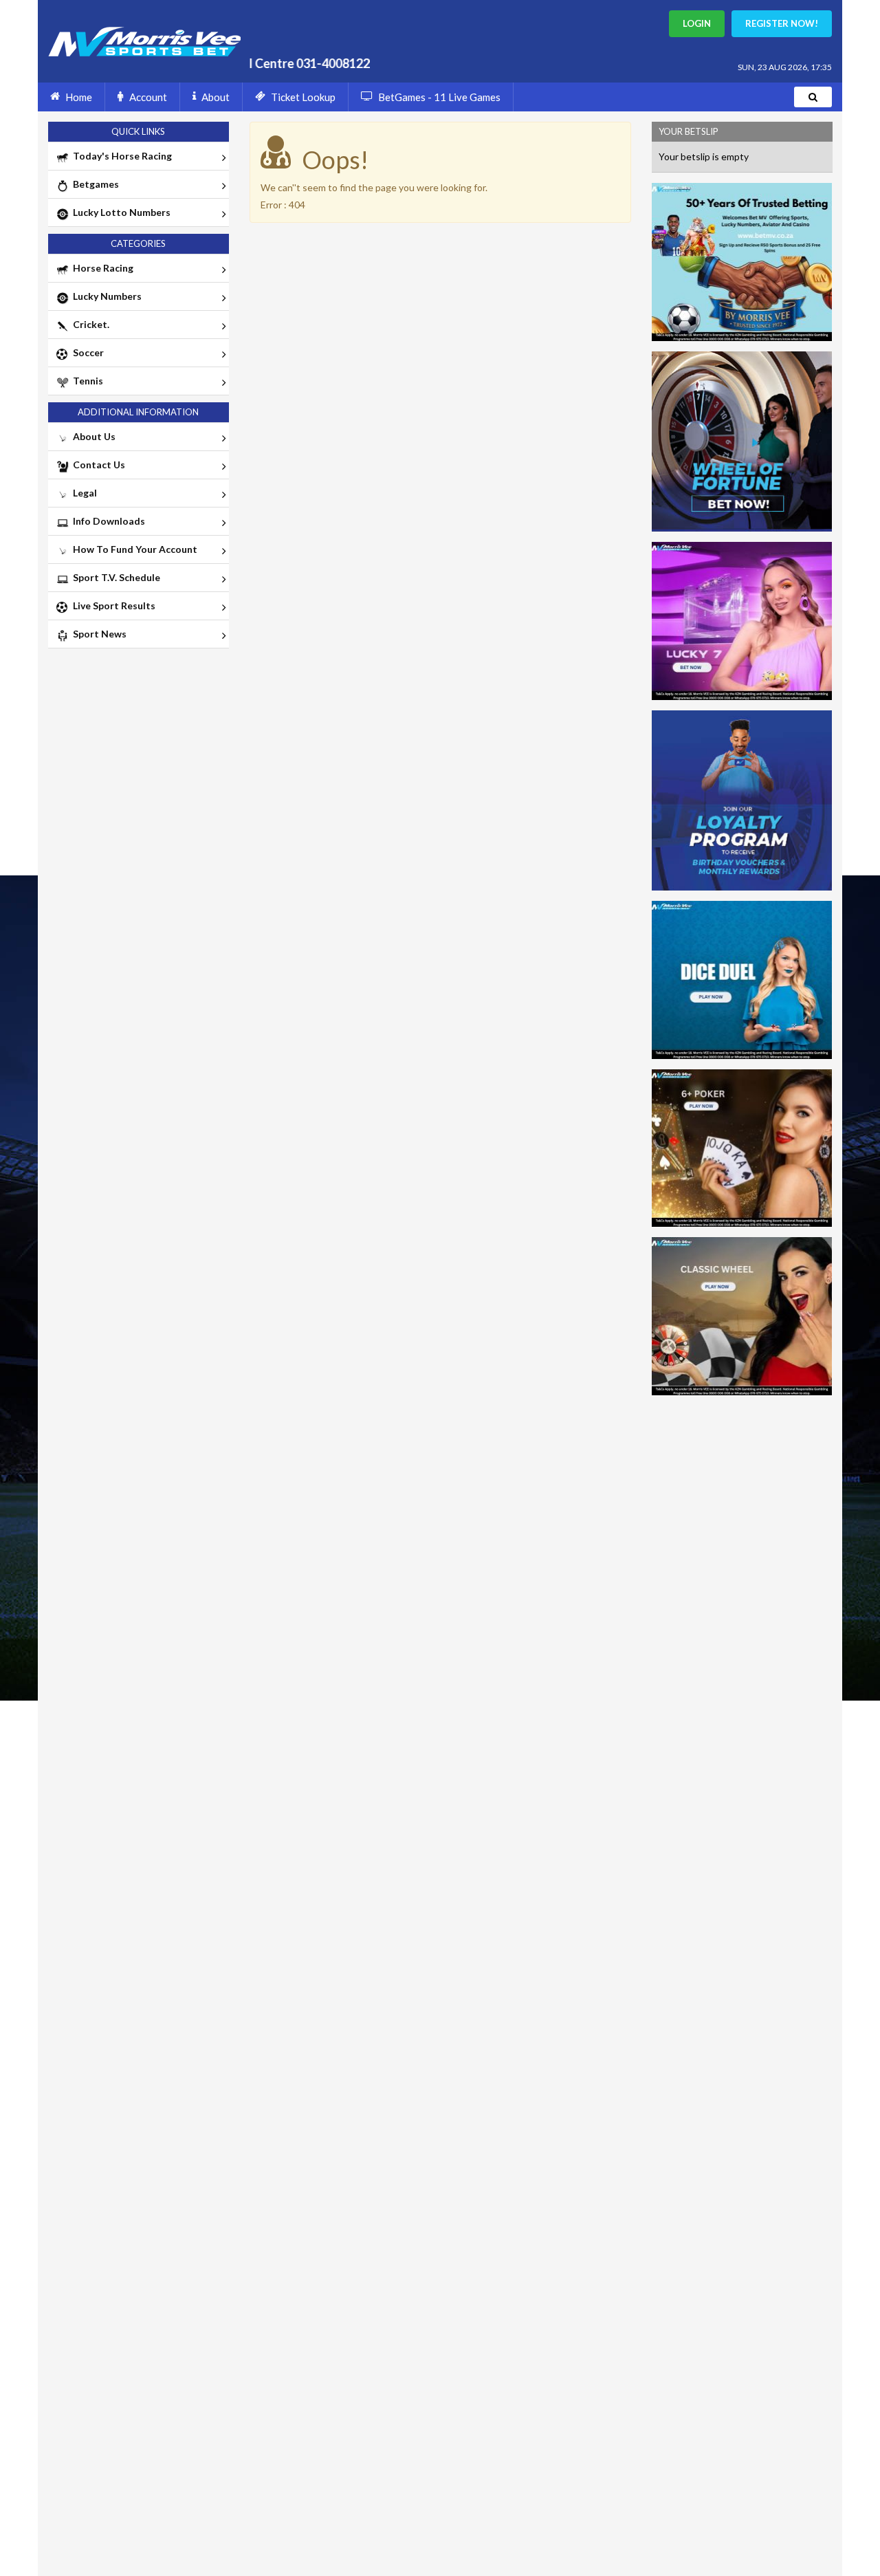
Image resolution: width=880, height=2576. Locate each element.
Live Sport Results (112, 605)
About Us (92, 436)
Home (79, 97)
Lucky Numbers (105, 296)
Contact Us (97, 465)
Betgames (94, 184)
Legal (83, 493)
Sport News (98, 634)
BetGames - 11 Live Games (439, 97)
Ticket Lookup (303, 97)
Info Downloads (107, 521)
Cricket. (89, 324)
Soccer (86, 352)
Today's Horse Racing (120, 156)
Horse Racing (101, 268)
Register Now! (782, 23)
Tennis (86, 381)
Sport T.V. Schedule (114, 577)
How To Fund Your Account (133, 549)
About (216, 97)
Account (148, 97)
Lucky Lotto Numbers (120, 212)
